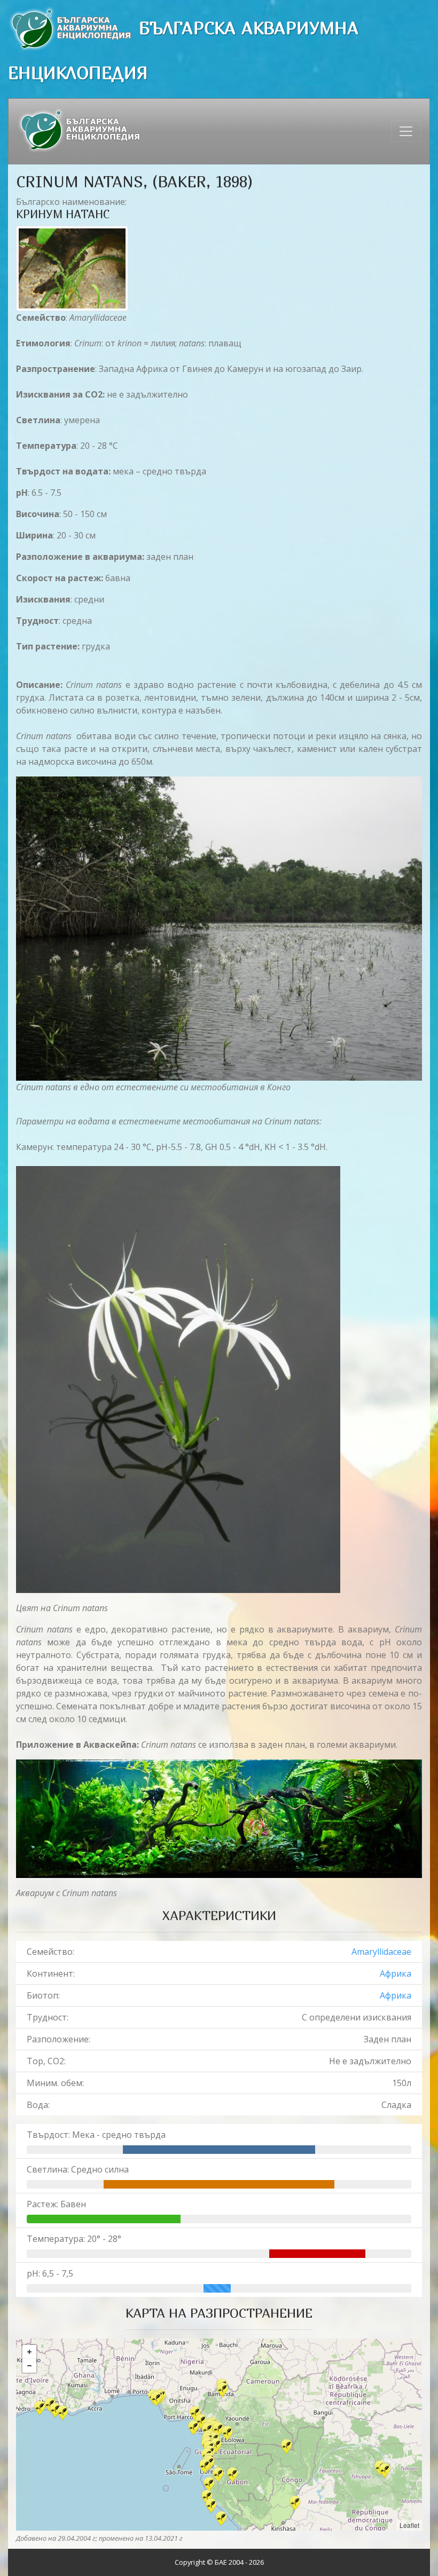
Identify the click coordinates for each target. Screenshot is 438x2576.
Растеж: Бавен (56, 2204)
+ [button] (29, 2352)
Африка (396, 1973)
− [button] (29, 2366)
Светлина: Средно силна (78, 2169)
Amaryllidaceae (381, 1952)
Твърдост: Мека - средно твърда (96, 2135)
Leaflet (409, 2525)
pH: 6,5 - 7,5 (50, 2273)
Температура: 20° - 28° (74, 2239)
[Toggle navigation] (406, 131)
